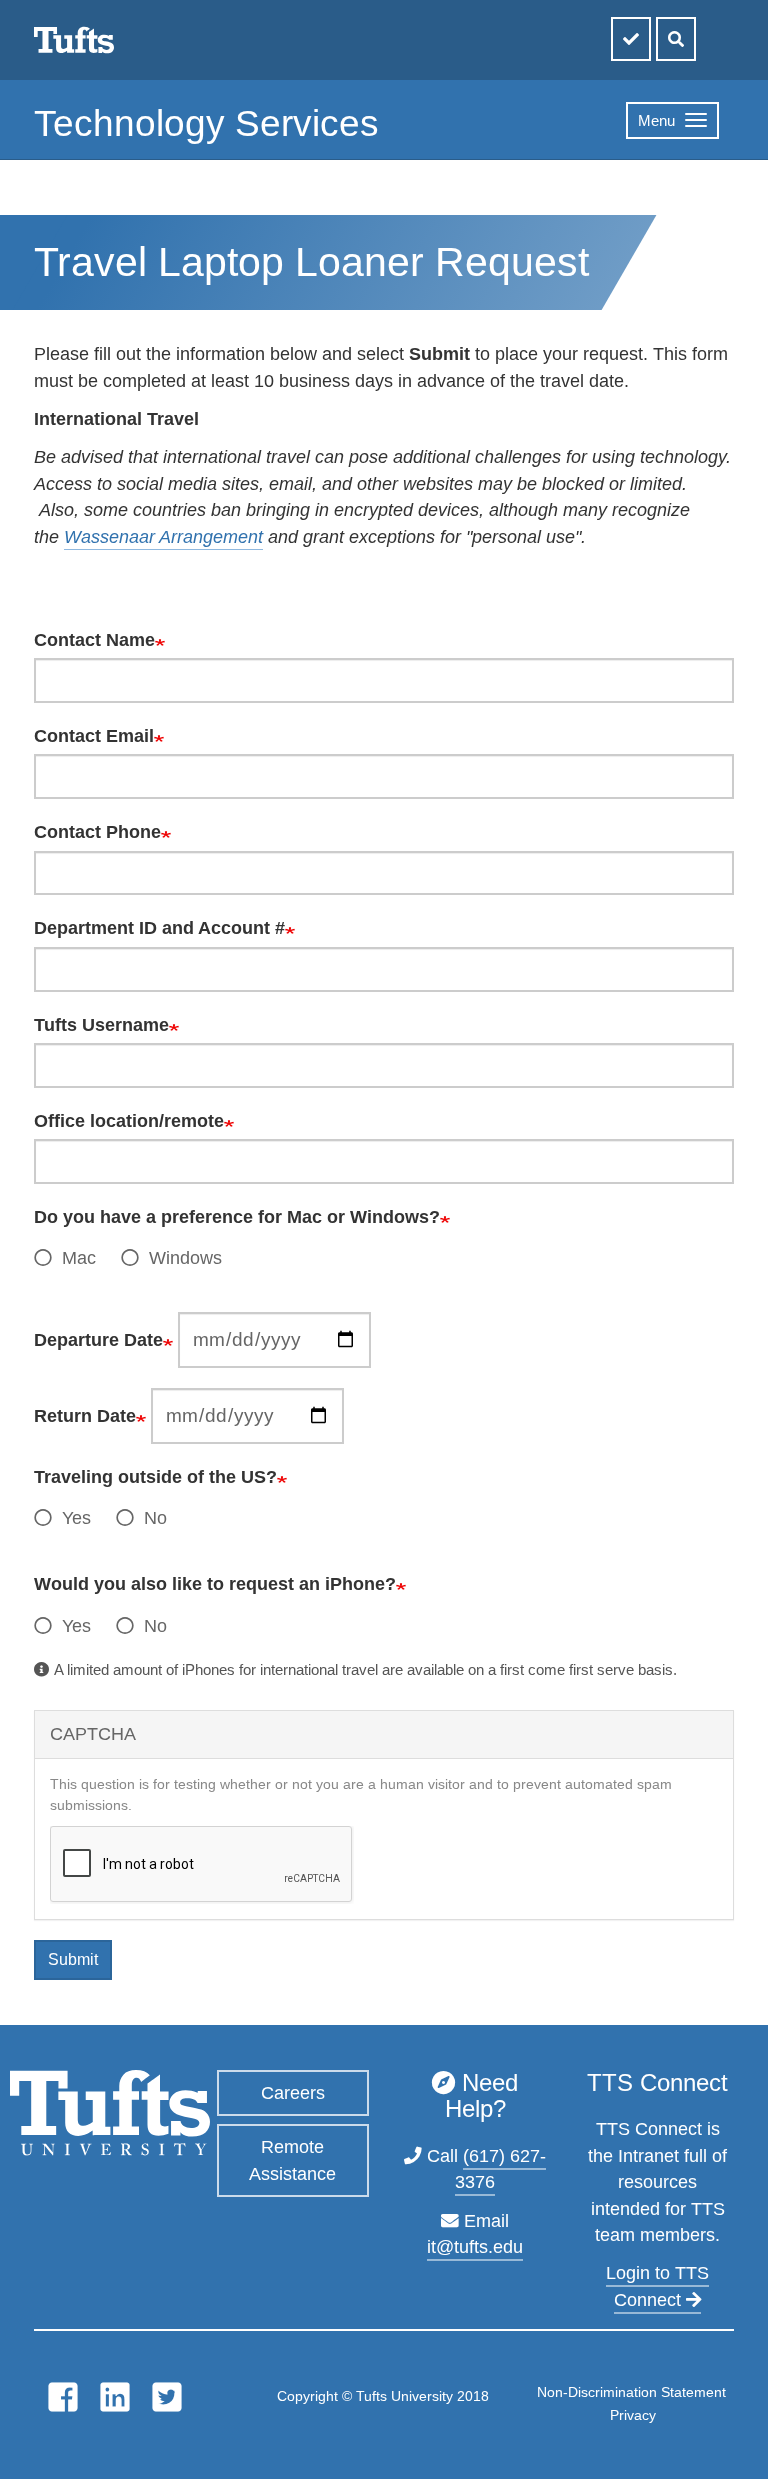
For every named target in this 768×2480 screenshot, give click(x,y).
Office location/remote (129, 1121)
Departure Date (98, 1340)
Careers (293, 2093)
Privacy (633, 2415)
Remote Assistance (292, 2160)
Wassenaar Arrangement (163, 537)
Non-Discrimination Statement (631, 2392)
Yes (76, 1518)
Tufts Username (101, 1025)
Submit (73, 1959)
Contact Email (94, 736)
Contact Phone (97, 832)
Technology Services (206, 123)
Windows (185, 1258)
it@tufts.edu (475, 2247)
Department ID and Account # (159, 928)
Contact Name (94, 640)
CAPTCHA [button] (93, 1734)
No (155, 1518)
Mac (79, 1258)
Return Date (85, 1416)
